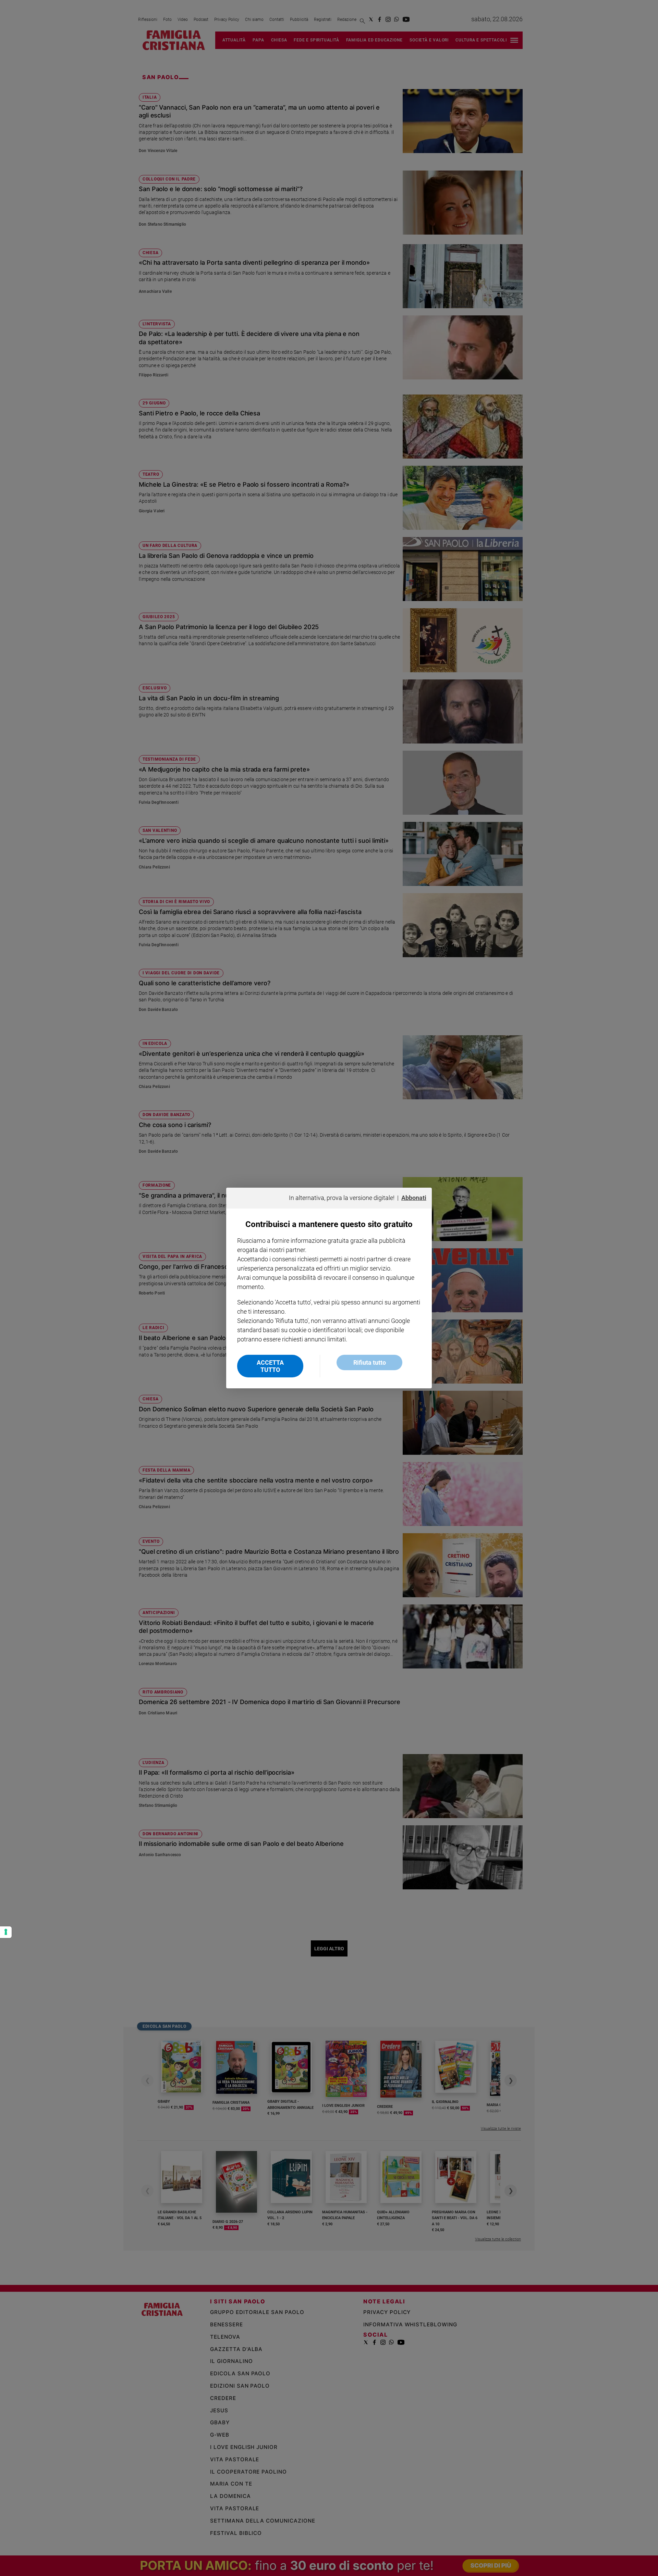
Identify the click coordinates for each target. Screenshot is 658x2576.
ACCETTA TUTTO (270, 1366)
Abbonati (414, 1198)
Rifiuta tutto (370, 1362)
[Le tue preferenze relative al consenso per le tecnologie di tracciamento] (6, 1932)
